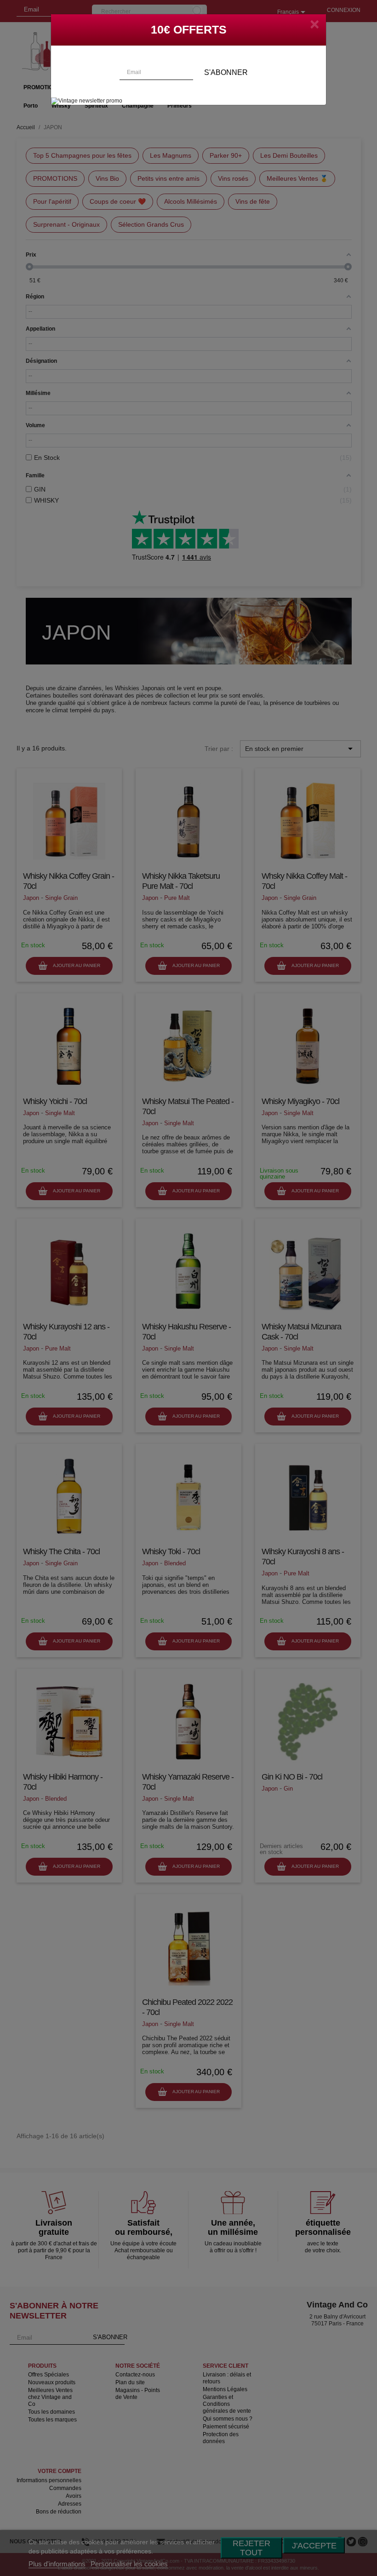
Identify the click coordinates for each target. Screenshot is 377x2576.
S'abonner (226, 72)
